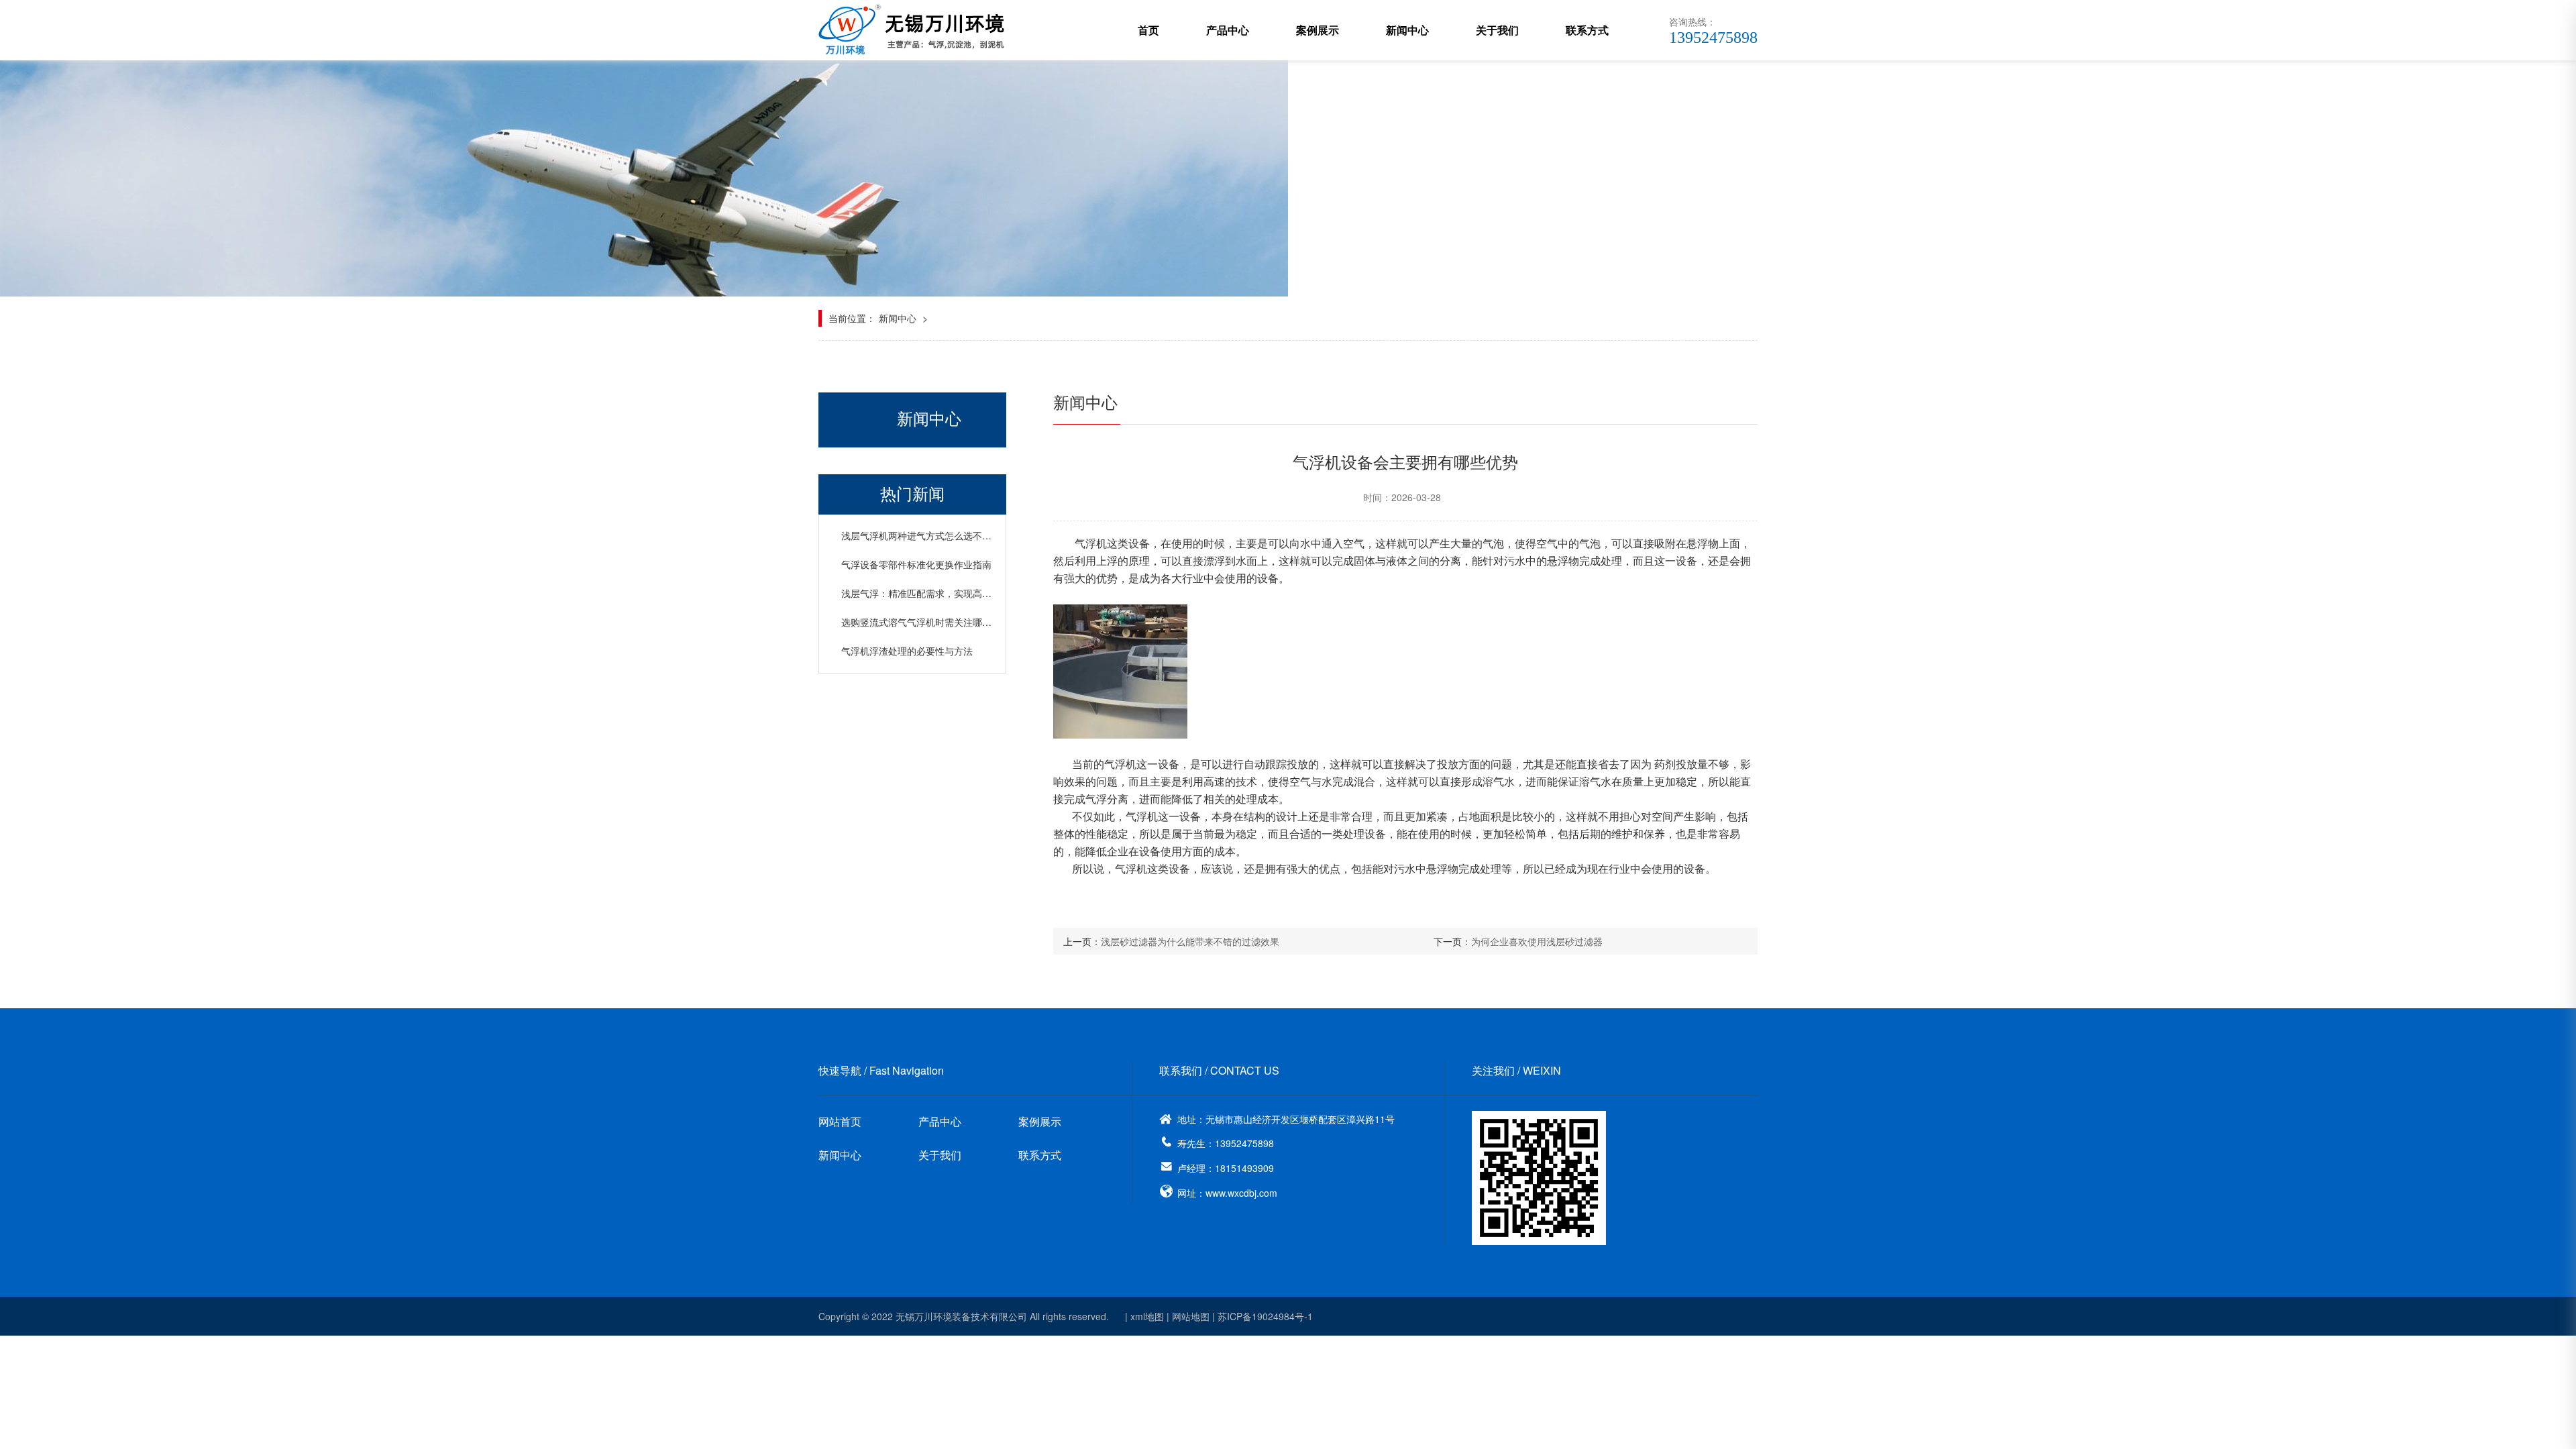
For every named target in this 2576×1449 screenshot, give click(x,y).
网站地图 (1191, 1316)
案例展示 (1318, 30)
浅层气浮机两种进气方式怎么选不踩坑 (921, 535)
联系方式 (1587, 30)
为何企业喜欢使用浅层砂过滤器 (1537, 941)
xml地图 (1147, 1316)
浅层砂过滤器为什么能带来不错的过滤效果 (1190, 941)
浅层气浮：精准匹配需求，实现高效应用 (926, 593)
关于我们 (1497, 30)
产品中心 (1228, 30)
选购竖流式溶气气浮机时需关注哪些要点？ (930, 622)
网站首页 (840, 1121)
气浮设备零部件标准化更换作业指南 (916, 564)
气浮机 (1091, 543)
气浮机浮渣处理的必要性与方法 (907, 651)
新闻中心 (1407, 30)
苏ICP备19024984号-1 (1265, 1316)
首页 (1148, 30)
